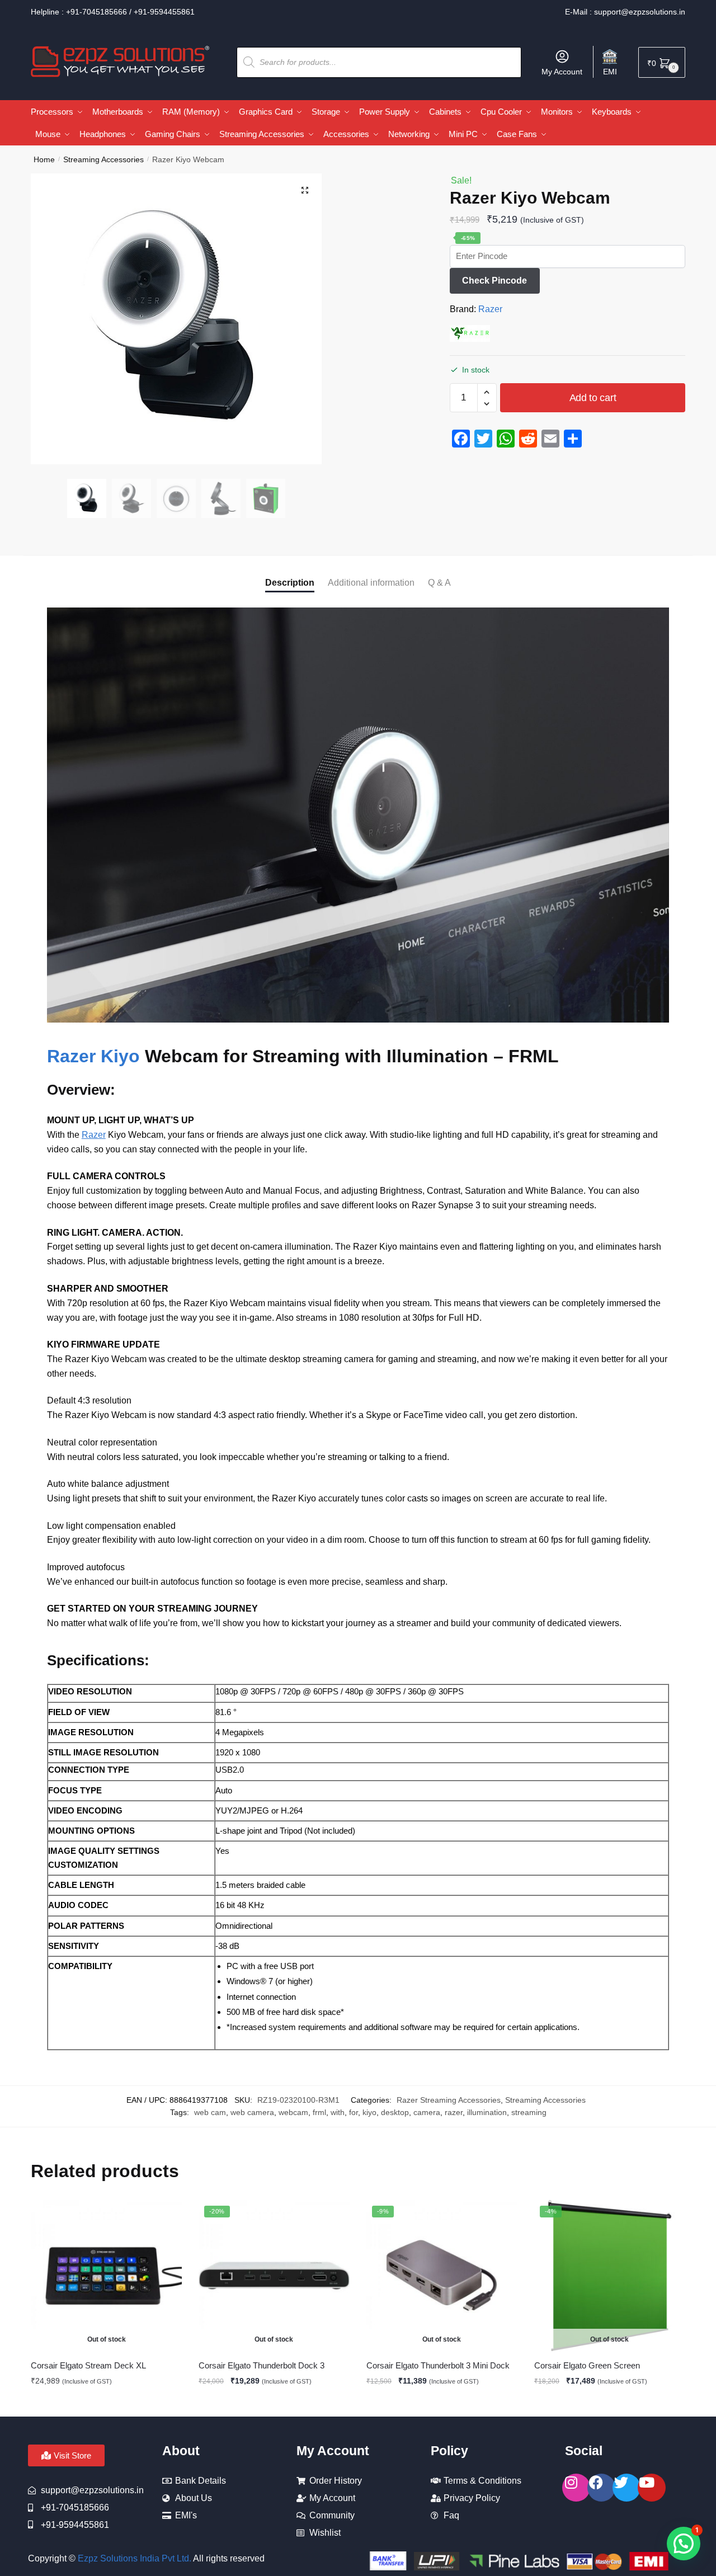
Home (44, 159)
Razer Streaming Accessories (449, 2100)
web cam (210, 2112)
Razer (490, 309)
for (354, 2112)
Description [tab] (290, 583)
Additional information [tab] (371, 583)
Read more (107, 2403)
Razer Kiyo (96, 1056)
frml (319, 2112)
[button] (305, 190)
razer (454, 2112)
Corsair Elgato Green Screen (587, 2365)
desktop (395, 2112)
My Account (562, 72)
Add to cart (593, 398)
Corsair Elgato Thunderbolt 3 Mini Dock (438, 2365)
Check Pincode (494, 281)
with (338, 2112)
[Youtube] (652, 2488)
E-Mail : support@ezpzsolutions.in (625, 12)
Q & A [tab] (439, 583)
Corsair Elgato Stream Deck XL (88, 2365)
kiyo (369, 2112)
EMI (610, 72)
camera (427, 2112)
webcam (293, 2112)
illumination (487, 2112)
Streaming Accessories (103, 159)
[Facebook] (601, 2488)
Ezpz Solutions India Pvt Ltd (133, 2558)
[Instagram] (576, 2488)
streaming (529, 2112)
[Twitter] (626, 2488)
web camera (252, 2112)
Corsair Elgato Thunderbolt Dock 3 (262, 2365)
